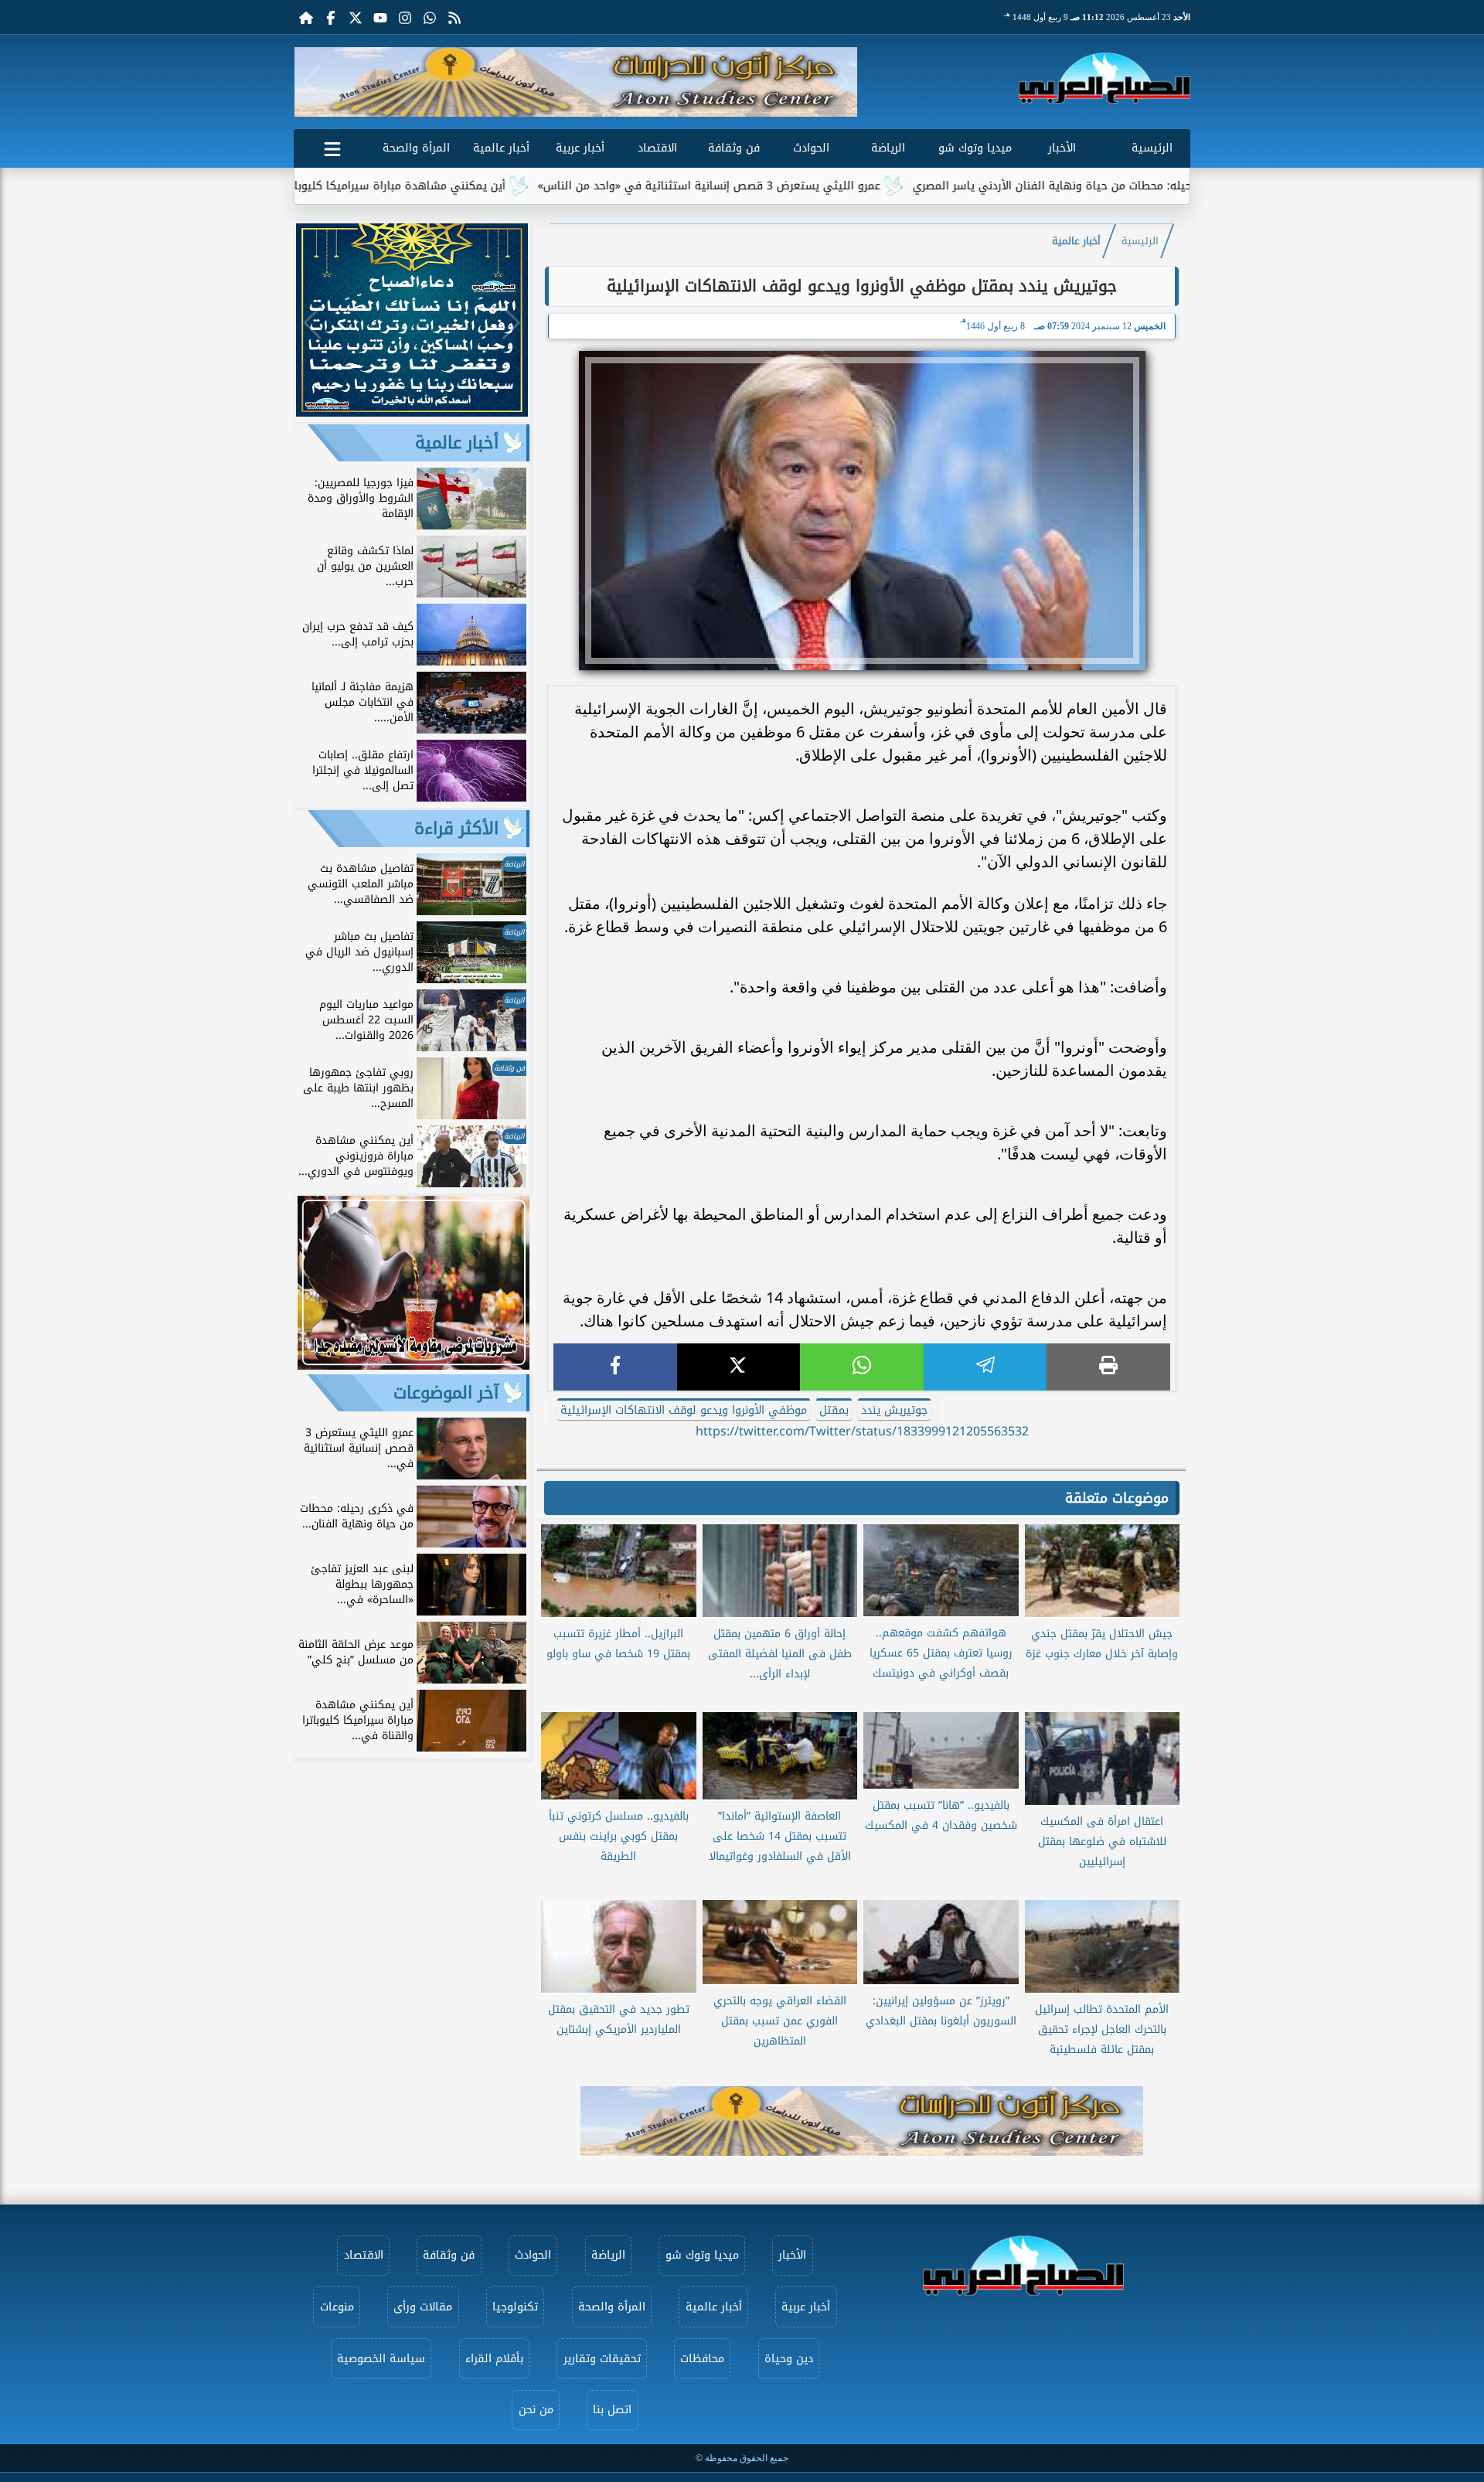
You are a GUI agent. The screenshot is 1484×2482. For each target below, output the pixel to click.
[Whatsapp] (430, 17)
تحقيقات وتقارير (602, 2359)
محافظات (702, 2359)
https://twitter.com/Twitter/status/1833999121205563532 (862, 1431)
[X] (739, 1367)
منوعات (337, 2307)
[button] (312, 82)
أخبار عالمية (501, 148)
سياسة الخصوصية (381, 2359)
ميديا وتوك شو (975, 148)
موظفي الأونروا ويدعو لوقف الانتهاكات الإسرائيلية (684, 1410)
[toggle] (332, 146)
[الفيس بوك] (331, 17)
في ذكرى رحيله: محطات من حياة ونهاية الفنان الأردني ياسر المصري (1178, 186)
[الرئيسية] (306, 17)
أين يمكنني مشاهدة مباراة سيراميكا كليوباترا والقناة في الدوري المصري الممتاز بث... (394, 186)
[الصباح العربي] (1104, 78)
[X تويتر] (356, 17)
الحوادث (811, 148)
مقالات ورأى (423, 2307)
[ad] (412, 412)
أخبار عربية (580, 148)
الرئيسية (1152, 148)
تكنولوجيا (515, 2307)
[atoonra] (862, 2121)
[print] (1108, 1367)
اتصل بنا (612, 2410)
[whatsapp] (862, 1367)
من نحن (536, 2410)
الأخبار (1062, 148)
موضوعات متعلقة (1117, 1498)
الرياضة (888, 148)
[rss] (454, 17)
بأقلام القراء (494, 2359)
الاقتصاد (657, 148)
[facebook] (615, 1367)
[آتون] (576, 82)
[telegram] (985, 1367)
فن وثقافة (734, 148)
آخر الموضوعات (446, 1393)
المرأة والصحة (416, 148)
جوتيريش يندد (894, 1410)
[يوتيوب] (380, 17)
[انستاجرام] (405, 17)
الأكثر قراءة (456, 829)
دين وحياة (789, 2359)
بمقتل (834, 1410)
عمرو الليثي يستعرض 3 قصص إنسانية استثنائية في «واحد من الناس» (808, 186)
